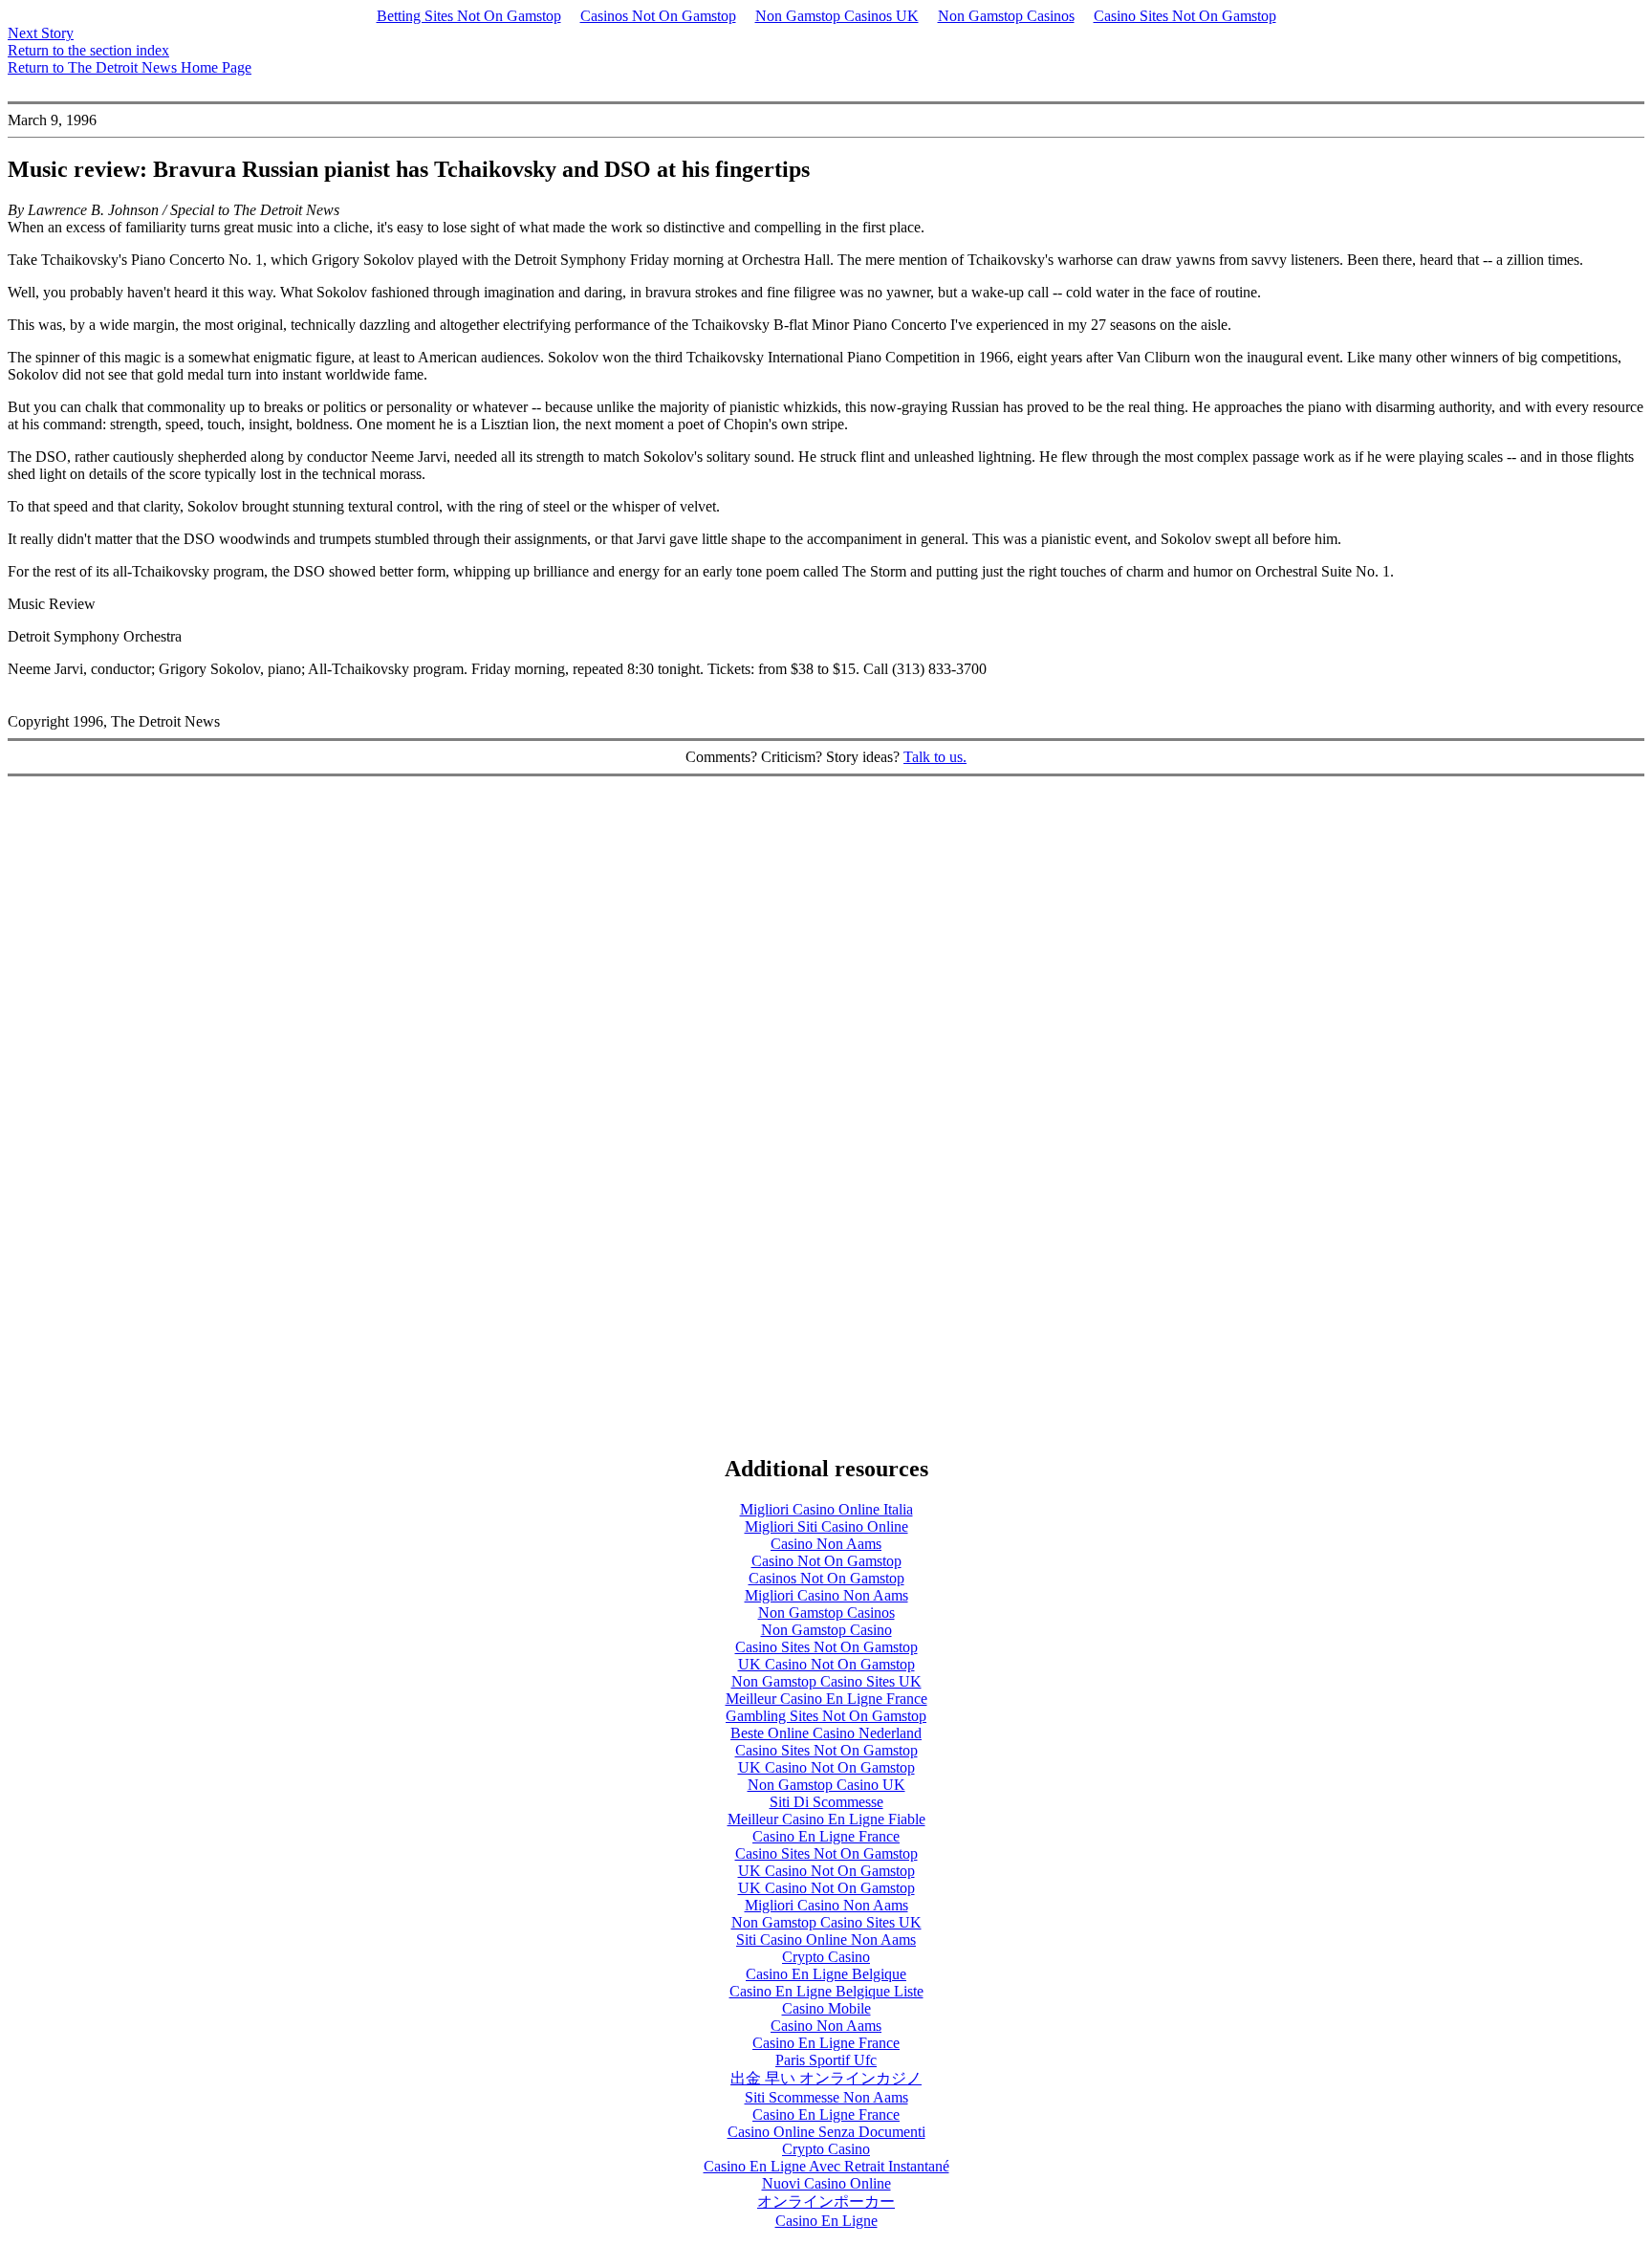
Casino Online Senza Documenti (826, 2132)
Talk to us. (935, 757)
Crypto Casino (826, 1957)
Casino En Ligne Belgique (826, 1974)
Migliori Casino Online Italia (826, 1509)
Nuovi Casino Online (826, 2183)
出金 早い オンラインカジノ (826, 2078)
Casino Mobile (826, 2008)
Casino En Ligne (826, 2221)
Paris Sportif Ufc (826, 2060)
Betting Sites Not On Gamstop (469, 16)
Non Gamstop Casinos (1006, 16)
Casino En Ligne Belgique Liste (826, 1991)
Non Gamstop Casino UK (826, 1785)
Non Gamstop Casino (826, 1630)
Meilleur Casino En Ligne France (826, 1699)
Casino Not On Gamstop (826, 1561)
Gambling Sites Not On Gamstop (826, 1716)
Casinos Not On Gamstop (658, 16)
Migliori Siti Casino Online (826, 1526)
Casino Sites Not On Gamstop (1185, 16)
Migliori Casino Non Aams (826, 1595)
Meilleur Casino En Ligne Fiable (826, 1819)
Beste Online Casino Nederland (826, 1733)
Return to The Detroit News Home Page (130, 67)
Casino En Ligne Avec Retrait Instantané (826, 2166)
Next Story (41, 33)
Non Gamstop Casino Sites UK (826, 1681)
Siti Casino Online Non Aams (826, 1940)
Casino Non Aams (826, 1544)
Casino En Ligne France (826, 1836)
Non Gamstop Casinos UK (837, 16)
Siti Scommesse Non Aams (826, 2097)
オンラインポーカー (826, 2201)
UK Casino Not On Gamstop (826, 1664)
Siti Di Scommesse (826, 1802)
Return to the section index (88, 50)
